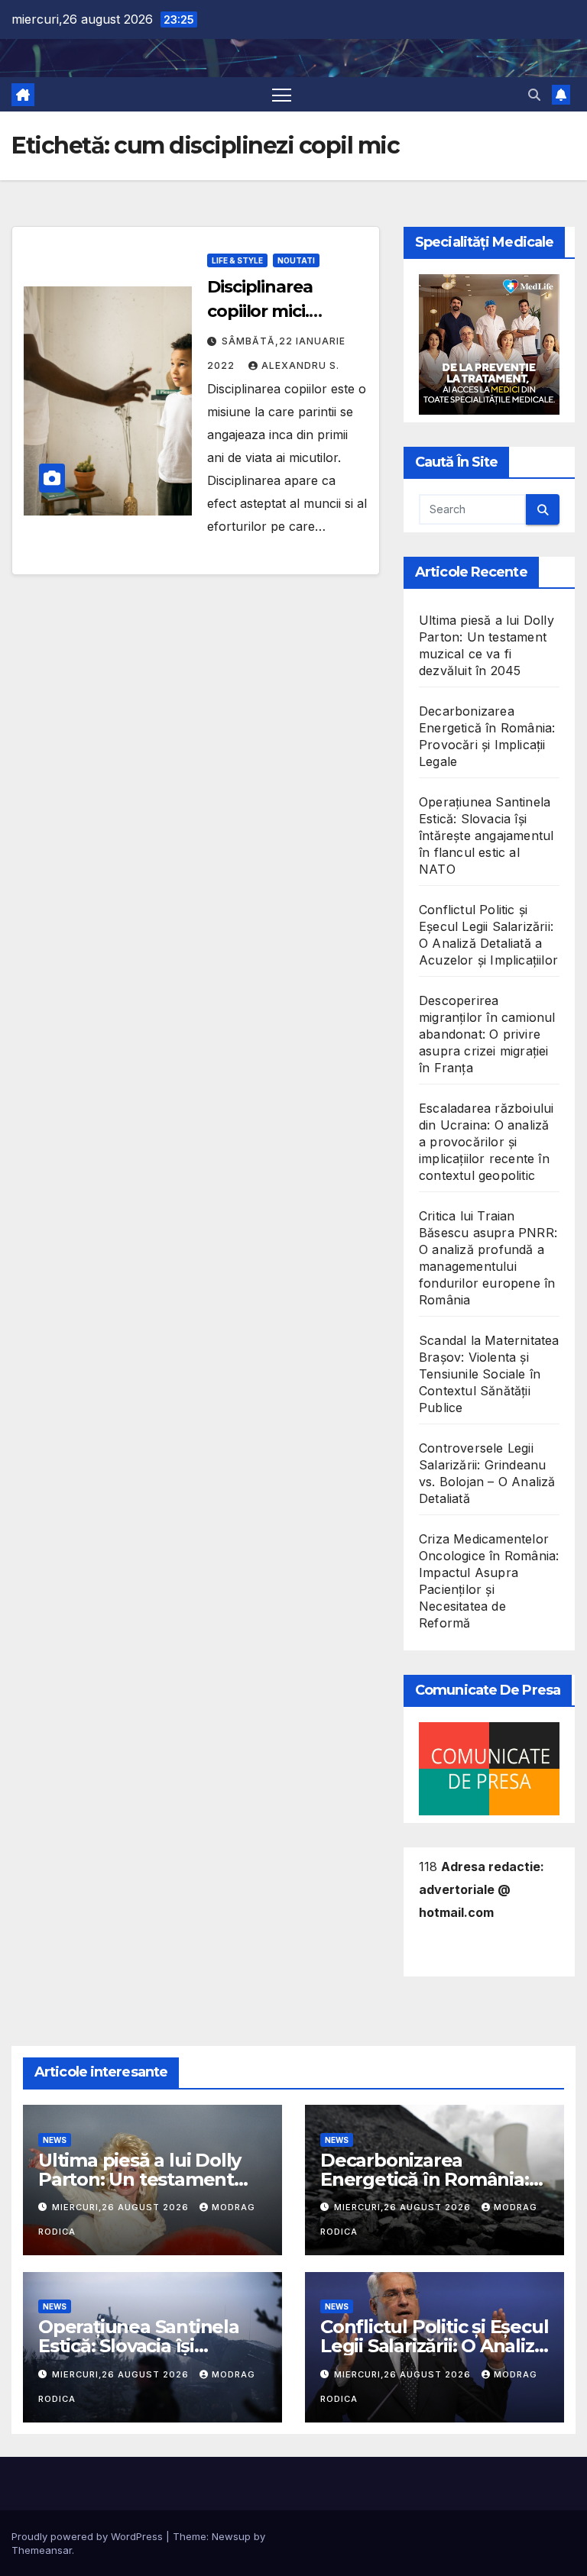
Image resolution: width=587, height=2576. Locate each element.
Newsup (231, 2536)
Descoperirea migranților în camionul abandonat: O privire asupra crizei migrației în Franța (487, 1034)
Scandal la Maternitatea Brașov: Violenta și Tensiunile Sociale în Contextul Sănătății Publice (489, 1374)
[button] (534, 95)
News (55, 2140)
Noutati (296, 260)
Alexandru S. (300, 365)
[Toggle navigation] (282, 94)
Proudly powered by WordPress (89, 2536)
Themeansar (42, 2550)
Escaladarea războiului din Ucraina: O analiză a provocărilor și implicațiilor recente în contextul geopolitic (486, 1142)
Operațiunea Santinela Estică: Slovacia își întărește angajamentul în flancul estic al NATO (486, 836)
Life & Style (237, 260)
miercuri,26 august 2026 (122, 2207)
